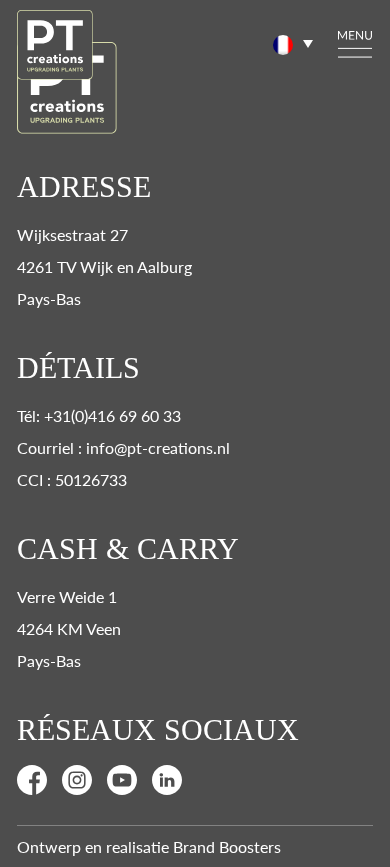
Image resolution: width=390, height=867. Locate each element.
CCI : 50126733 (72, 479)
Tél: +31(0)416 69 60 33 (99, 415)
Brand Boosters (227, 846)
